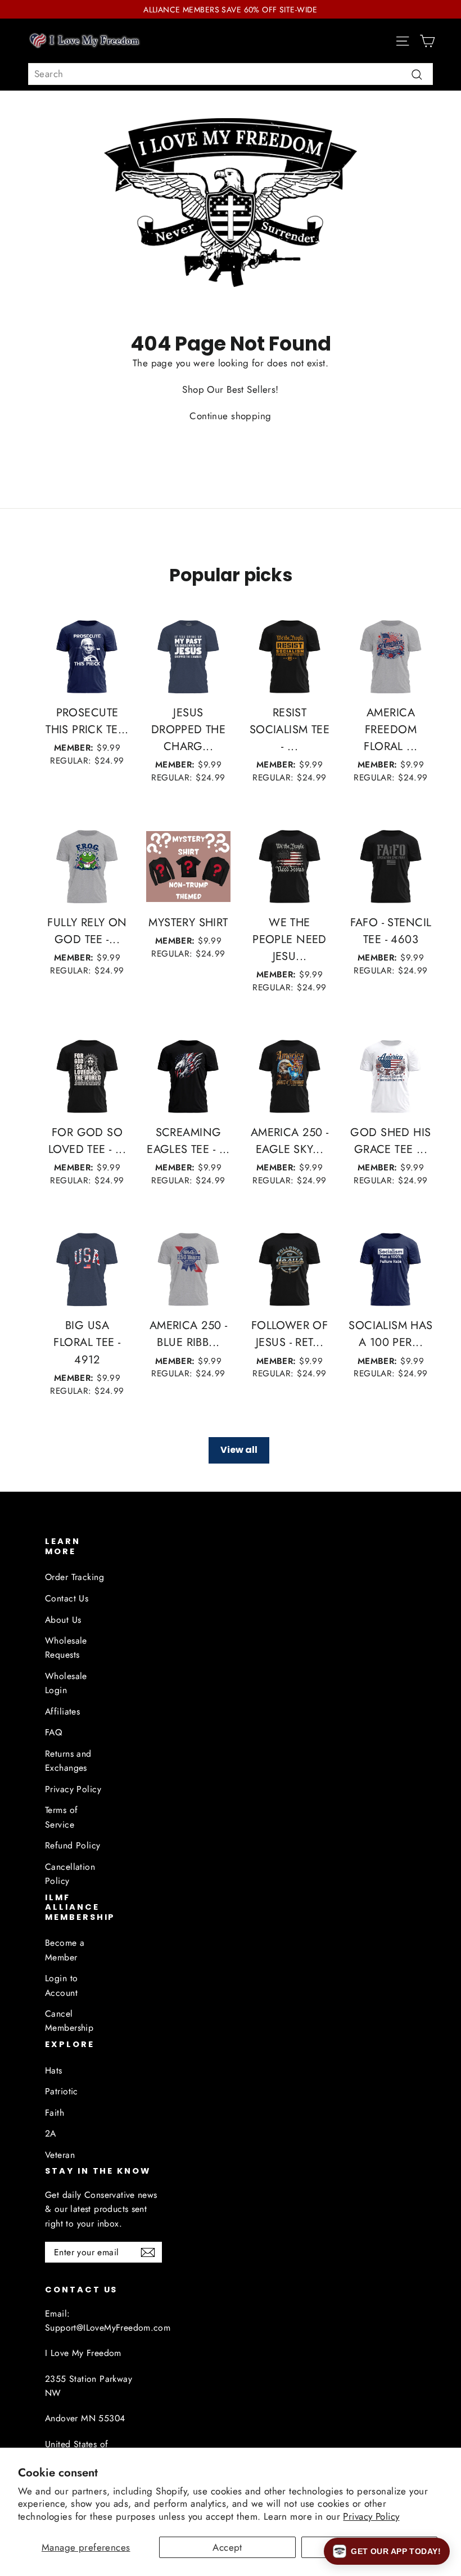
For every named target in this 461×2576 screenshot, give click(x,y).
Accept (227, 2547)
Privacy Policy (371, 2516)
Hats (54, 2070)
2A (51, 2133)
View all (239, 1450)
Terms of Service (61, 1817)
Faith (55, 2113)
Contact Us (67, 1598)
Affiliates (62, 1711)
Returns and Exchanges (68, 1761)
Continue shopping (230, 416)
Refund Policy (73, 1845)
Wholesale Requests (66, 1648)
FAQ (53, 1732)
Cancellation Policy (70, 1874)
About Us (63, 1620)
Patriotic (62, 2091)
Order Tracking (74, 1577)
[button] (387, 2551)
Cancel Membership (69, 2021)
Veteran (60, 2155)
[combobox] (231, 74)
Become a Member (65, 1950)
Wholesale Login (66, 1683)
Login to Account (61, 1985)
